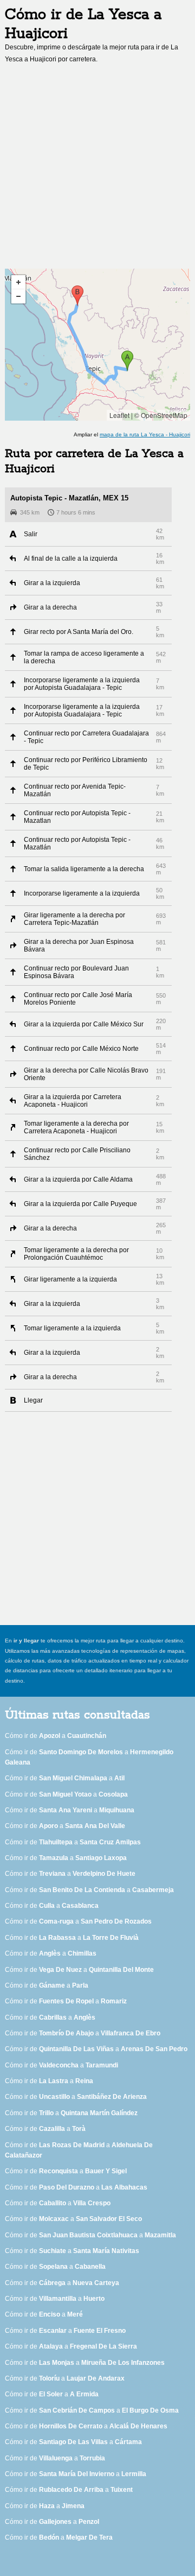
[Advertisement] (97, 169)
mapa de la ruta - (145, 434)
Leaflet (119, 415)
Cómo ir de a (56, 1736)
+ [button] (18, 282)
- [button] (18, 296)
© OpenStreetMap (161, 415)
